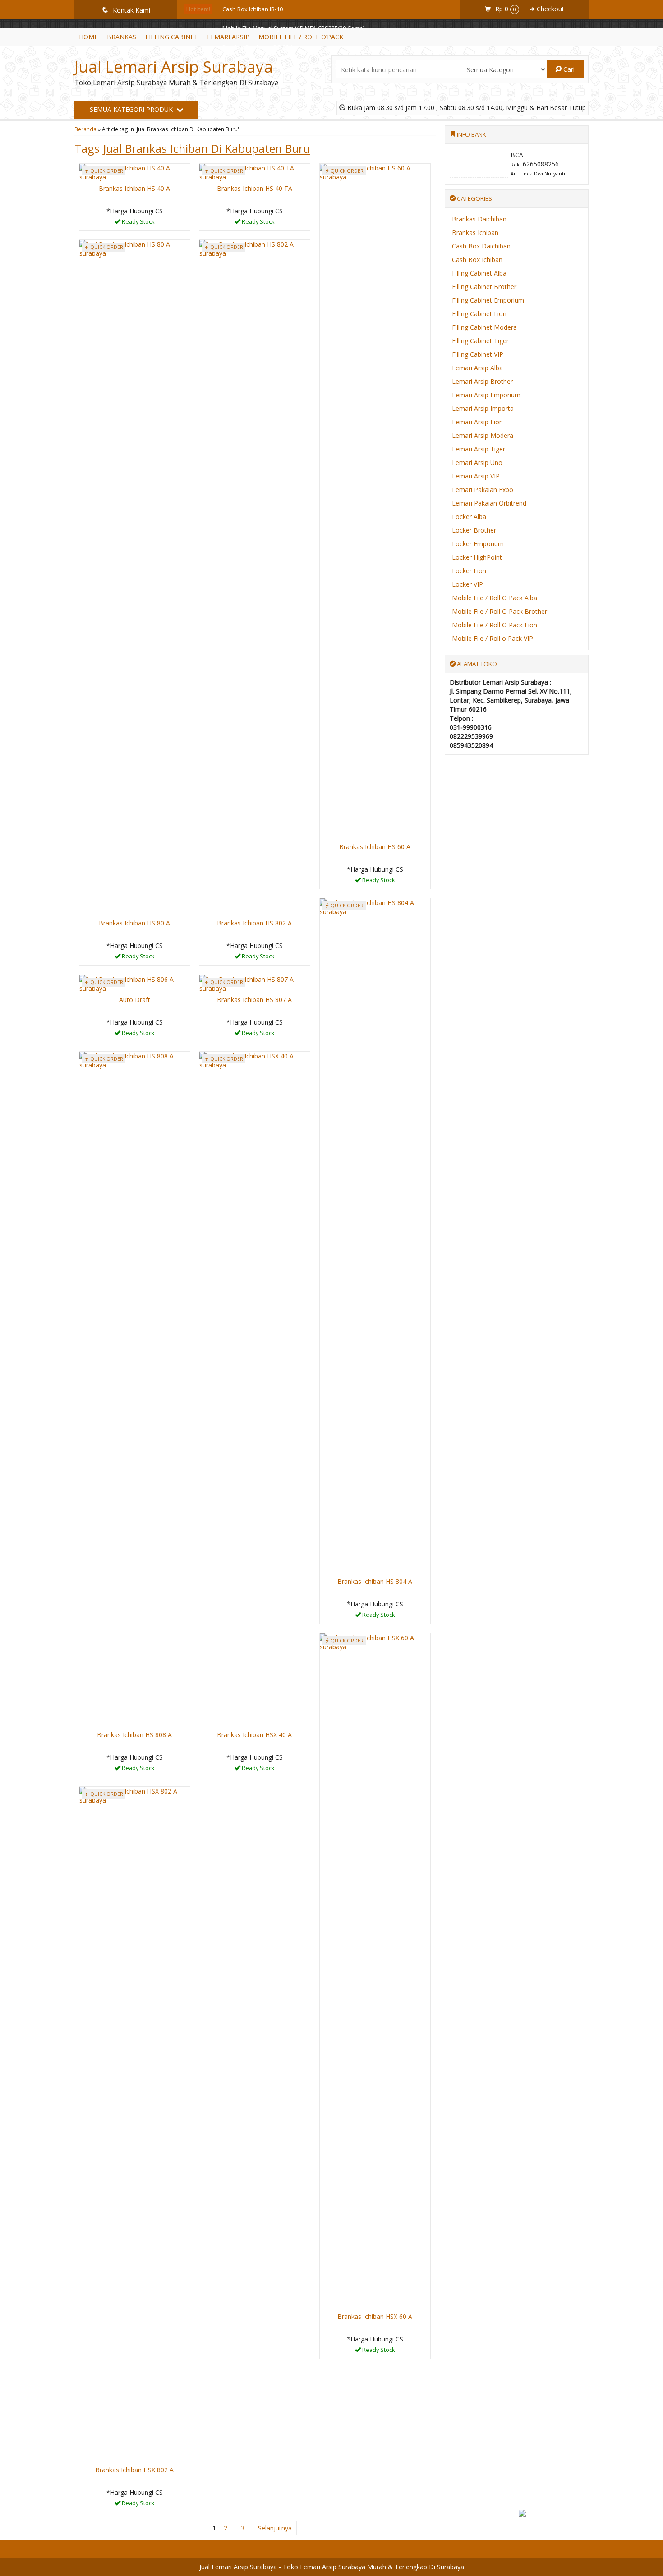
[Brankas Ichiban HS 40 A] (135, 172)
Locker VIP (467, 584)
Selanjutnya (275, 2528)
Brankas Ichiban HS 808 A (134, 1735)
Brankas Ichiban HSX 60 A (375, 2316)
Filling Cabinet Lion (479, 314)
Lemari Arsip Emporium (486, 395)
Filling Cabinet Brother (484, 287)
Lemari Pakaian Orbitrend (489, 503)
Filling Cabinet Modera (484, 327)
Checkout (550, 9)
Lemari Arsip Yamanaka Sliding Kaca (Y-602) (279, 66)
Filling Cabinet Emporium (488, 300)
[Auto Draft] (135, 983)
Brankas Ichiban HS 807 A (254, 1000)
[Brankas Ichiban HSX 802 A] (135, 2124)
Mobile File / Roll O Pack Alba (495, 598)
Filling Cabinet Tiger (480, 341)
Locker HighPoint (477, 557)
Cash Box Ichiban (477, 260)
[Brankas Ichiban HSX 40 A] (255, 1389)
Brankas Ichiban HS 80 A (254, 85)
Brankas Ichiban (475, 232)
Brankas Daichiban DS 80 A (258, 47)
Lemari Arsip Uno (477, 462)
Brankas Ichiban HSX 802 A (134, 2470)
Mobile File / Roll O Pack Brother (500, 611)
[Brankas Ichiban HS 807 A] (255, 983)
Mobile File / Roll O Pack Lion (495, 625)
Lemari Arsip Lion (477, 422)
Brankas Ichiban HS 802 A (254, 923)
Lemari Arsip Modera (483, 435)
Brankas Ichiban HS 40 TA (256, 142)
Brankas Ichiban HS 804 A (375, 1581)
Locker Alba (469, 517)
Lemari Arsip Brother (482, 381)
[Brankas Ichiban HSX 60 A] (375, 1971)
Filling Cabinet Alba (479, 273)
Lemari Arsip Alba (477, 368)
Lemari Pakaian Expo (483, 490)
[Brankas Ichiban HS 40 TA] (255, 172)
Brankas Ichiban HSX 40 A (254, 1735)
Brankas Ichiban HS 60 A (375, 847)
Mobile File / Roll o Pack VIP (493, 638)
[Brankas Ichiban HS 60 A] (375, 501)
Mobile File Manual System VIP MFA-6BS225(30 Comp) (293, 28)
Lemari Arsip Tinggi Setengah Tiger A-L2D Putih (285, 104)
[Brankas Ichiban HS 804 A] (375, 1236)
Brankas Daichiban (479, 219)
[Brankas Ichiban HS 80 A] (135, 577)
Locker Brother (474, 530)
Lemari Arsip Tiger (479, 449)
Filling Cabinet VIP (478, 354)
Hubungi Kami (138, 223)
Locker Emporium (478, 544)
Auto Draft (135, 1000)
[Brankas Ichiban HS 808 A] (135, 1389)
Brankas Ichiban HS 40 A (134, 188)
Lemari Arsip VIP (476, 476)
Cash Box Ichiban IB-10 (253, 9)
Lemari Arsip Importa (483, 408)
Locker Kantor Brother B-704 (260, 123)
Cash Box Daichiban (481, 246)
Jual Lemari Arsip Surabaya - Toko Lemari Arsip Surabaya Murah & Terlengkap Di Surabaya (332, 2567)
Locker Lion (469, 571)
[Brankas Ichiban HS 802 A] (255, 577)
